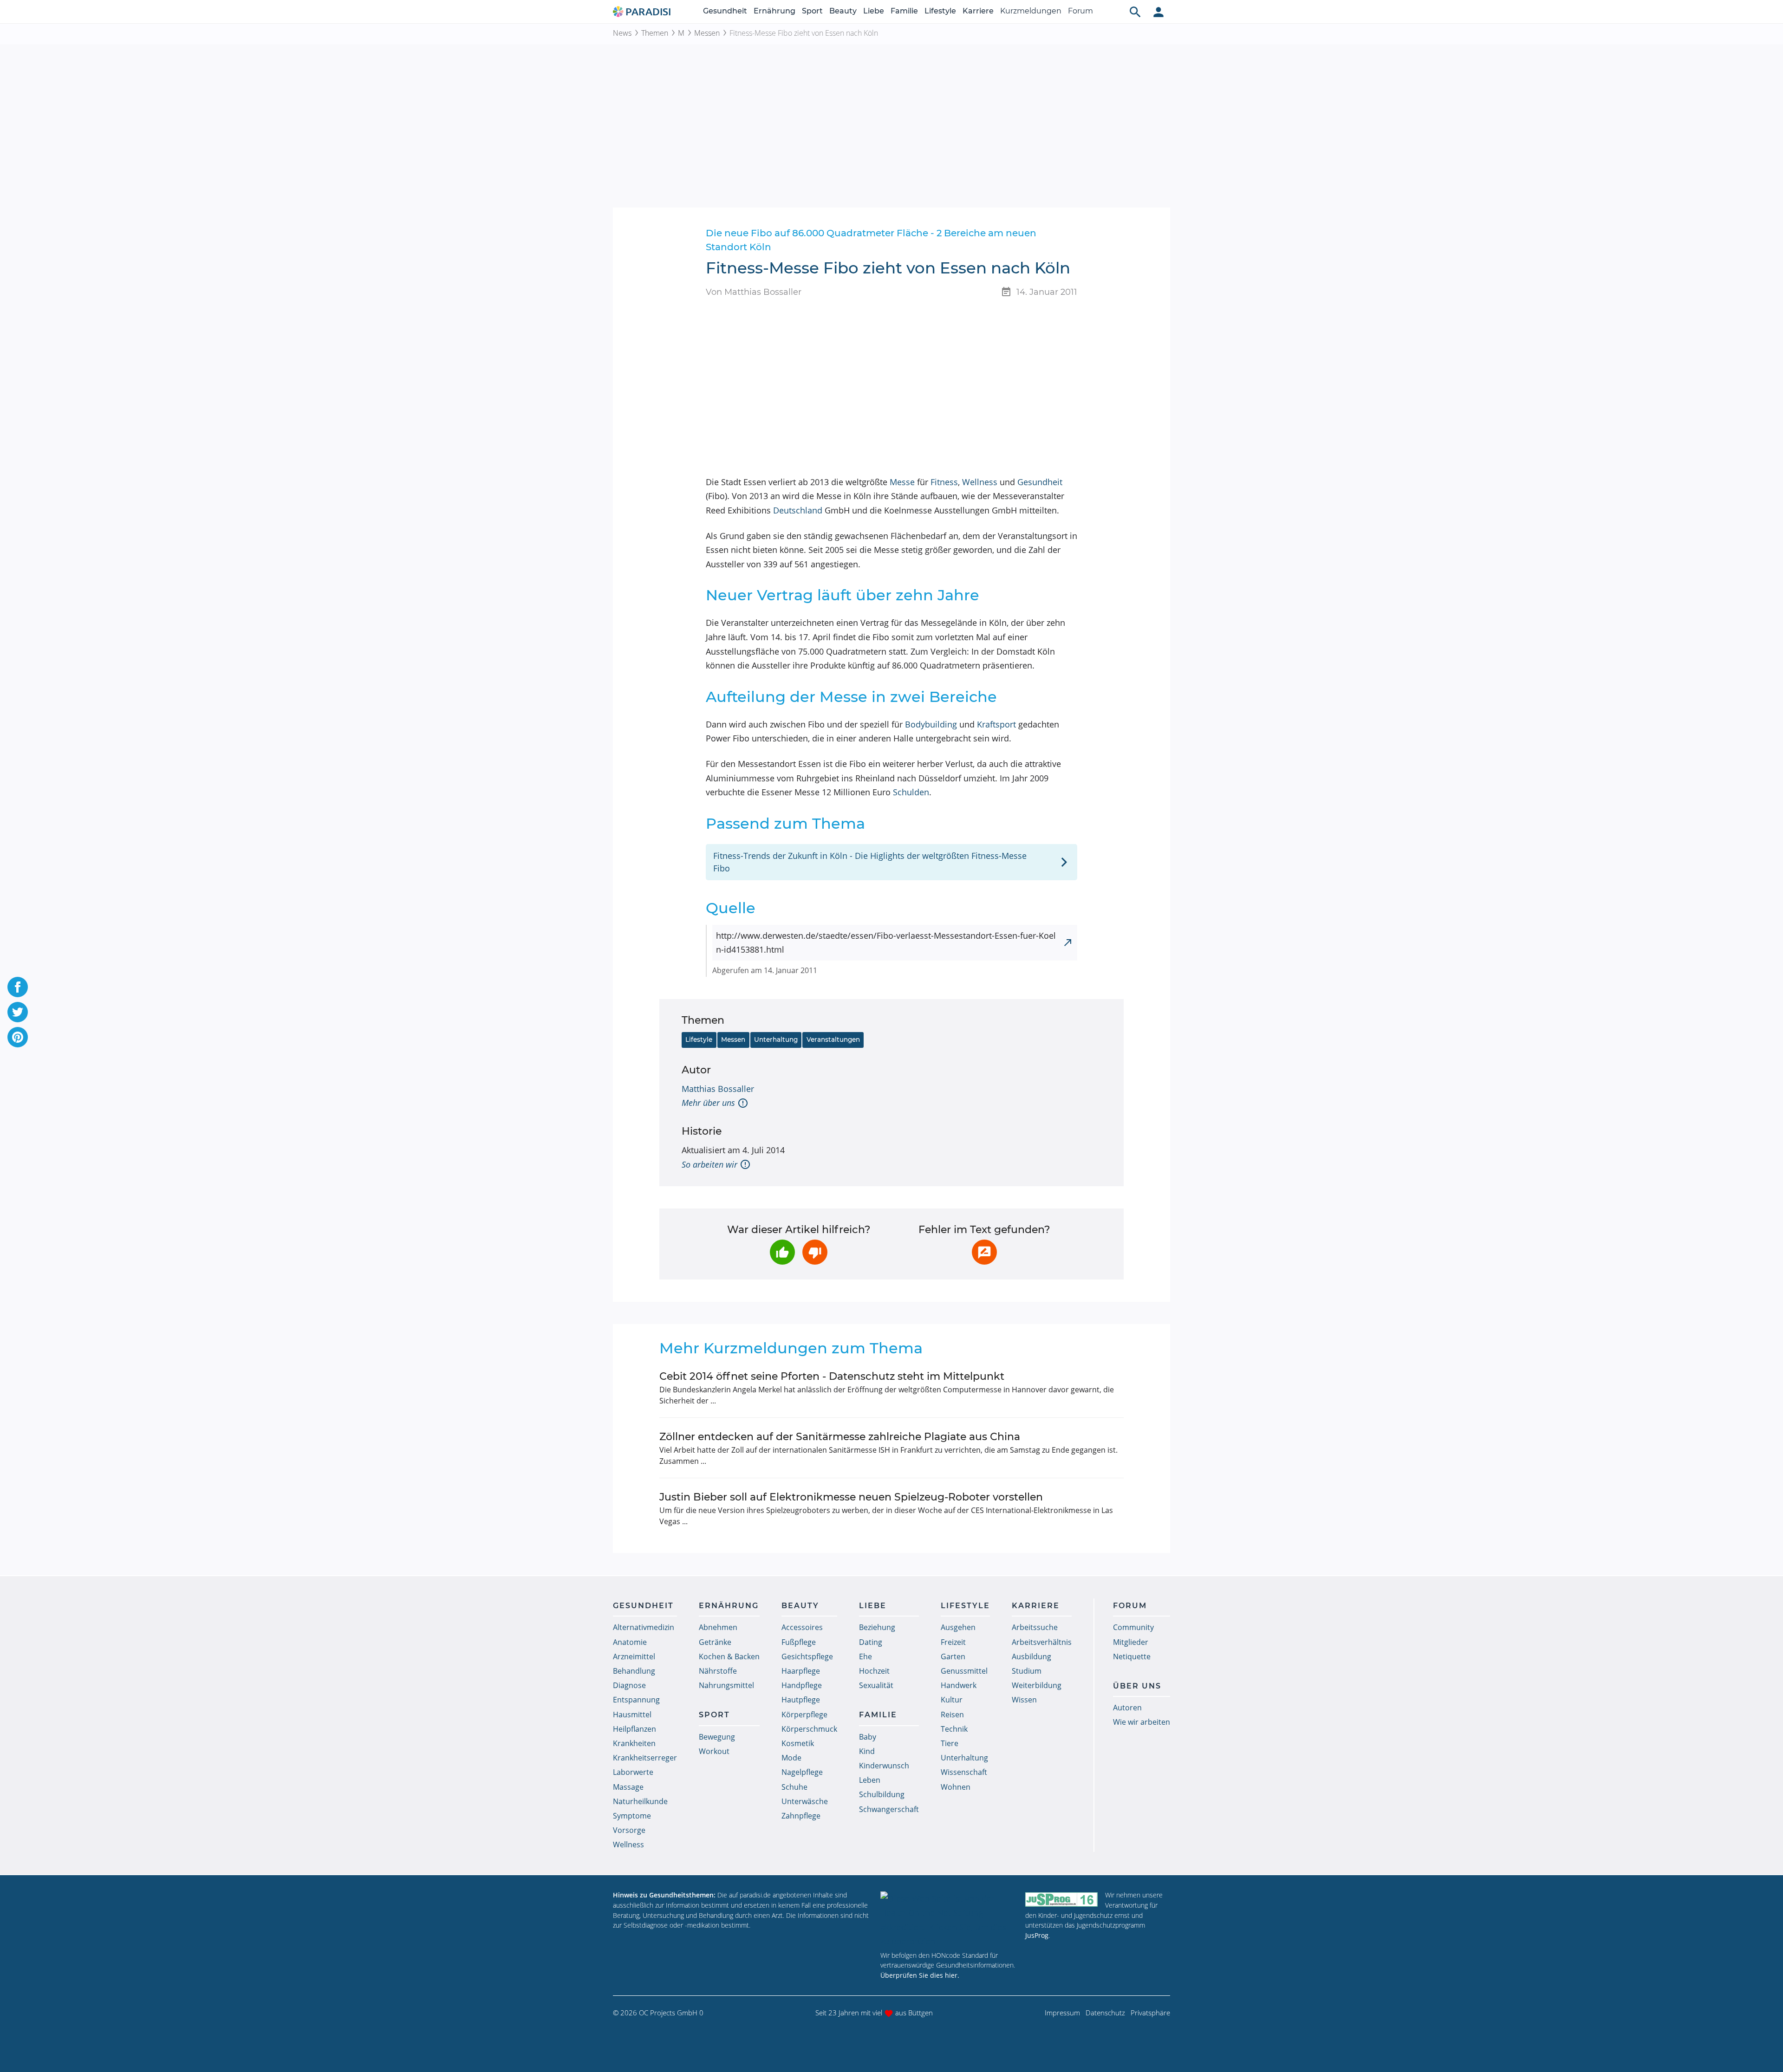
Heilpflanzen (634, 1729)
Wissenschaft (964, 1772)
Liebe (874, 11)
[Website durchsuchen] (1135, 12)
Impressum (1062, 2013)
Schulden (911, 792)
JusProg (1037, 1935)
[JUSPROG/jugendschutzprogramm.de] (1061, 1899)
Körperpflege (804, 1715)
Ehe (865, 1656)
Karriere (978, 11)
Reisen (952, 1715)
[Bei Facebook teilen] (18, 987)
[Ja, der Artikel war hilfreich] (782, 1252)
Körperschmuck (809, 1729)
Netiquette (1132, 1656)
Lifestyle (940, 11)
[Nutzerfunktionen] (1158, 12)
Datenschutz (1105, 2013)
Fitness (944, 482)
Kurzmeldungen (1031, 11)
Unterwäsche (805, 1801)
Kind (867, 1751)
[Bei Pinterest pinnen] (18, 1037)
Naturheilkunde (640, 1801)
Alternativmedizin (644, 1627)
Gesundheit (725, 11)
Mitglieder (1131, 1642)
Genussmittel (964, 1671)
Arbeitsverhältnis (1042, 1642)
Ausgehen (958, 1627)
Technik (954, 1729)
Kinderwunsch (884, 1766)
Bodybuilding (931, 724)
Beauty (843, 11)
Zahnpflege (801, 1816)
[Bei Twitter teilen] (18, 1012)
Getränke (715, 1642)
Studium (1027, 1671)
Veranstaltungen (833, 1039)
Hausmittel (632, 1715)
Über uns (1137, 1686)
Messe (902, 482)
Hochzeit (874, 1671)
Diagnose (629, 1685)
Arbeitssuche (1035, 1627)
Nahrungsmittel (726, 1685)
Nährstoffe (718, 1671)
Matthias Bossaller (718, 1089)
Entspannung (636, 1700)
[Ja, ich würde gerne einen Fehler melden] (984, 1252)
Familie (904, 11)
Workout (714, 1751)
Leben (870, 1780)
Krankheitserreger (645, 1758)
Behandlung (634, 1671)
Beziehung (877, 1627)
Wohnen (956, 1787)
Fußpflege (799, 1642)
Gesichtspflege (807, 1656)
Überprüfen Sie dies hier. (920, 1975)
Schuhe (794, 1787)
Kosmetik (798, 1743)
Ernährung (774, 11)
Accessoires (802, 1627)
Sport (812, 11)
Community (1133, 1627)
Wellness (980, 482)
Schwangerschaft (889, 1809)
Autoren (1127, 1708)
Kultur (952, 1700)
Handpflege (802, 1685)
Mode (791, 1758)
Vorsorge (629, 1830)
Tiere (950, 1743)
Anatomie (630, 1642)
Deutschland (798, 510)
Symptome (632, 1816)
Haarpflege (801, 1671)
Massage (628, 1787)
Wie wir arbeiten (1142, 1722)
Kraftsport (996, 724)
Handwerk (959, 1685)
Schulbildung (882, 1794)
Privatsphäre (1150, 2013)
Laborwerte (633, 1772)
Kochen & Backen (729, 1656)
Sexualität (876, 1685)
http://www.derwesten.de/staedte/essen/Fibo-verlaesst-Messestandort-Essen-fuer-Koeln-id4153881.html (886, 943)
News (622, 33)
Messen (707, 33)
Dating (871, 1642)
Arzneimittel (634, 1656)
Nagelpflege (802, 1772)
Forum (1080, 11)
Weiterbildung (1037, 1685)
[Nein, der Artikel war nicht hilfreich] (815, 1252)
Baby (868, 1737)
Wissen (1024, 1700)
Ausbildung (1031, 1656)
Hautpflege (801, 1700)
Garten (953, 1656)
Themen (655, 33)
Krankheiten (634, 1743)
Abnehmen (718, 1627)
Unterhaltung (776, 1039)
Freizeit (953, 1642)
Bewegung (717, 1737)
